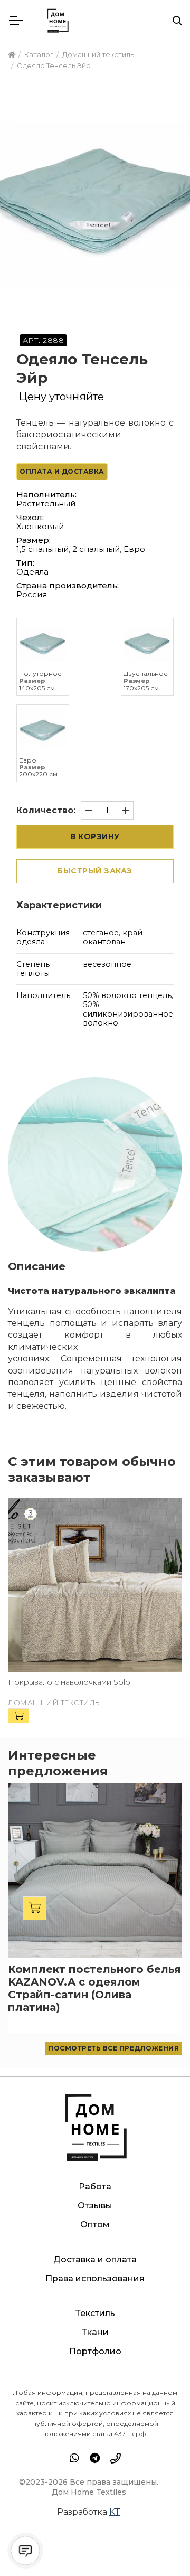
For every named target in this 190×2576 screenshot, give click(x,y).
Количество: (46, 810)
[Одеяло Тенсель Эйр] (95, 204)
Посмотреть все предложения (113, 2048)
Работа (95, 2187)
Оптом (95, 2225)
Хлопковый (40, 526)
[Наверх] (160, 2546)
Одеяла (32, 572)
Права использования (95, 2278)
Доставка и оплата (95, 2259)
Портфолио (95, 2351)
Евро (134, 549)
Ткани (95, 2332)
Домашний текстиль (54, 1703)
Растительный (46, 504)
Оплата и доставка (62, 471)
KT (115, 2512)
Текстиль (95, 2313)
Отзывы (95, 2206)
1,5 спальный (42, 549)
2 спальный (96, 549)
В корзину (95, 836)
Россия (32, 594)
